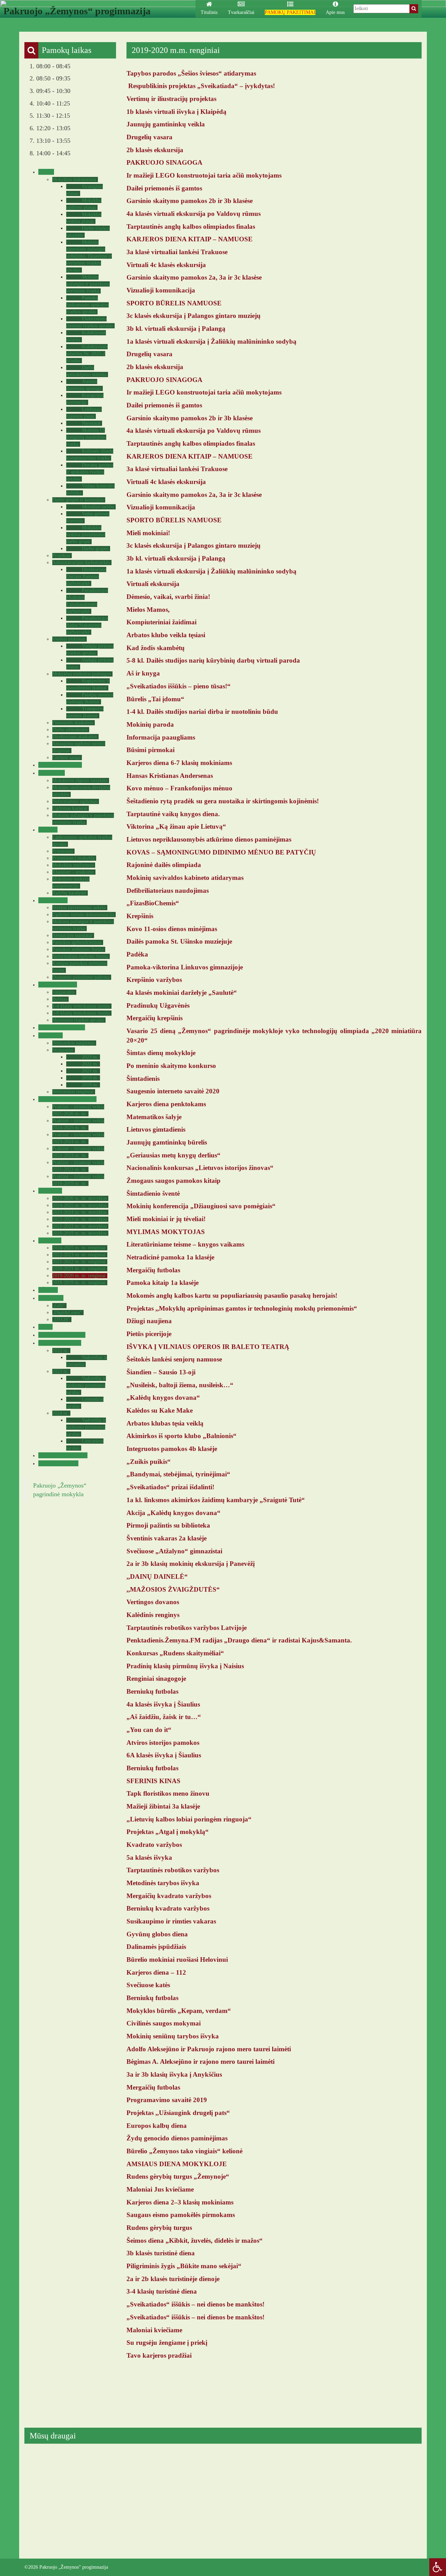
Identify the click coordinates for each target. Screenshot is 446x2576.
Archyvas (49, 1240)
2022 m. (90, 1064)
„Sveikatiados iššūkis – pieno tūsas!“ (179, 686)
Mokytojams (52, 900)
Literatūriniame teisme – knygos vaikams (185, 1244)
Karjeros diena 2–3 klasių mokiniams (180, 2202)
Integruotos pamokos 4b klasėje (172, 1449)
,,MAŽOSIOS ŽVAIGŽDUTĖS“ (173, 1589)
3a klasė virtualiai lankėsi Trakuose (177, 252)
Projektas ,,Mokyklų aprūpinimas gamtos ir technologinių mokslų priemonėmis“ (242, 1308)
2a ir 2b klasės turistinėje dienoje (173, 2279)
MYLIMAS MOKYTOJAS (166, 1232)
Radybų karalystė (69, 893)
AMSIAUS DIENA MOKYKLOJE (177, 2164)
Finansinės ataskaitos (73, 723)
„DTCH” (61, 1320)
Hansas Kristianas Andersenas (170, 776)
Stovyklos (49, 1191)
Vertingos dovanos (153, 1602)
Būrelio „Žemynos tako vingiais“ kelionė (184, 2151)
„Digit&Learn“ (67, 1313)
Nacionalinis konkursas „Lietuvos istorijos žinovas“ (200, 1168)
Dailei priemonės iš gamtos (164, 188)
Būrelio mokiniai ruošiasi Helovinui (177, 1960)
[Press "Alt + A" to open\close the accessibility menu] (438, 2567)
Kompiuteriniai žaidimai (162, 622)
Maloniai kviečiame (154, 2330)
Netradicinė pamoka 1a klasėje (170, 1257)
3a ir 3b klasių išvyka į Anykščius (174, 2074)
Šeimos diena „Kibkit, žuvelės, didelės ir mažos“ (195, 2241)
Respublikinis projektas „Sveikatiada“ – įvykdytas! (202, 86)
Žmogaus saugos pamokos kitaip (174, 1181)
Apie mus (335, 12)
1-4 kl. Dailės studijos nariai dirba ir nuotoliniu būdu (202, 712)
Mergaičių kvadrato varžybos (169, 1896)
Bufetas (60, 999)
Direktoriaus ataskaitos (75, 737)
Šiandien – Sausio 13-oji (161, 1372)
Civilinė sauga (66, 758)
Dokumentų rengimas (62, 1455)
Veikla (45, 172)
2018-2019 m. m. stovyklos (79, 1233)
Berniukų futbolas (152, 1691)
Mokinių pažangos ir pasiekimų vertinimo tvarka (88, 284)
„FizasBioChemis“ (153, 903)
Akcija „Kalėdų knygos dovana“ (174, 1513)
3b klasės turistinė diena (161, 2253)
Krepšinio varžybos (154, 980)
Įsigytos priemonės (59, 1343)
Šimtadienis (143, 1079)
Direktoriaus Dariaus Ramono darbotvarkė (86, 576)
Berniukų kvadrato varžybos (168, 1908)
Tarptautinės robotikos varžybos (173, 1870)
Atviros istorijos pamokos (163, 1743)
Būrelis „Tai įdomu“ (155, 699)
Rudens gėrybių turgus (159, 2228)
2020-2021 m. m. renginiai (79, 1269)
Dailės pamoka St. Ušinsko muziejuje (179, 941)
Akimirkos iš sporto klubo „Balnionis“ (182, 1436)
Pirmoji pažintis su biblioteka (168, 1525)
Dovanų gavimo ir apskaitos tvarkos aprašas (90, 472)
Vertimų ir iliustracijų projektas (171, 99)
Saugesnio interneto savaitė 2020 (173, 1091)
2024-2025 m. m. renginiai (79, 1248)
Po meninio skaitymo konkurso (171, 1066)
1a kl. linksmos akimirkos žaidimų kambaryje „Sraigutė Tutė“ (216, 1500)
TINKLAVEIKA (57, 1463)
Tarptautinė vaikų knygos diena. (173, 814)
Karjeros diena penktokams (166, 1104)
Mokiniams (51, 773)
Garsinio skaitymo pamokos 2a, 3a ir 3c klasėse (194, 277)
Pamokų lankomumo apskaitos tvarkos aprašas (87, 305)
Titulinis (209, 12)
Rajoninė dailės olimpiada (164, 865)
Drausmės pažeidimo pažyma (81, 977)
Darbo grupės (95, 549)
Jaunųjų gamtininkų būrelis (167, 1142)
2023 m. (90, 1057)
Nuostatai (91, 423)
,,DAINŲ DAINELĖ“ (157, 1576)
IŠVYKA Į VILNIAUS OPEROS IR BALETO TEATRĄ (208, 1347)
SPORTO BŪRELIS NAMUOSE (174, 303)
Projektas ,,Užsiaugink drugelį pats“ (178, 2113)
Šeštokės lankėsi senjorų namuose (174, 1359)
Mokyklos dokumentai (74, 179)
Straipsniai (63, 1050)
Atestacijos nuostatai (72, 935)
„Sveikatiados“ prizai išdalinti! (170, 1487)
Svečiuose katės (148, 1985)
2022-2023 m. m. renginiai (79, 1255)
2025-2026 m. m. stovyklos (79, 1198)
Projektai (61, 556)
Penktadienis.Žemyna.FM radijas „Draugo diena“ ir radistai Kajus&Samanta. (239, 1640)
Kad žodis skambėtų (156, 648)
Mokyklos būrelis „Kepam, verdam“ (179, 2011)
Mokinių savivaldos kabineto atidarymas (185, 878)
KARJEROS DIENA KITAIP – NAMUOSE (190, 239)
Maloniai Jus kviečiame (160, 2189)
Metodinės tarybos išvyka (163, 1883)
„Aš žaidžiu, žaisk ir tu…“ (164, 1717)
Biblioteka (50, 1035)
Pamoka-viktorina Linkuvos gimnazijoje (185, 967)
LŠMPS (47, 1290)
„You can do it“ (149, 1730)
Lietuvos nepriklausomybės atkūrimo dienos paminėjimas (209, 839)
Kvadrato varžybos (154, 1845)
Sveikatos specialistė (61, 1027)
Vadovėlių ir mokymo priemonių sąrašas (86, 1385)
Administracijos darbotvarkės (81, 563)
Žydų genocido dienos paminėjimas (177, 2138)
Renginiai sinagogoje (156, 1679)
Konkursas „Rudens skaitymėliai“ (175, 1653)
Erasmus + (50, 1298)
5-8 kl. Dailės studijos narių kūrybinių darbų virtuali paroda (213, 660)
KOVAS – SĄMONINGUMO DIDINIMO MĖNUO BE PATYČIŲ (221, 852)
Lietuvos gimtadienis (156, 1129)
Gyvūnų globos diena (157, 1934)
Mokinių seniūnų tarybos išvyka (173, 2036)
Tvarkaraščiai (241, 12)
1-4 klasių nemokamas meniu (81, 1006)
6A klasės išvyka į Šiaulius (164, 1755)
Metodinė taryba (98, 507)
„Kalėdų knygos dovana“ (163, 1398)
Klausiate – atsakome (73, 872)
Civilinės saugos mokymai (164, 2023)
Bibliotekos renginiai (73, 1092)
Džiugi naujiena (149, 1321)
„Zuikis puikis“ (149, 1462)
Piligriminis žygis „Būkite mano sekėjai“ (184, 2266)
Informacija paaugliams (161, 737)
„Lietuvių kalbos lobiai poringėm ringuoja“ (189, 1819)
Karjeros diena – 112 (156, 1972)
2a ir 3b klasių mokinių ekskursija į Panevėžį (191, 1564)
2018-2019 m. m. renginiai (79, 1283)
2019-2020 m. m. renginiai (79, 1276)
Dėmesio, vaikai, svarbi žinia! (168, 597)
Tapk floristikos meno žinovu (168, 1793)
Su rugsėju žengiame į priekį (167, 2343)
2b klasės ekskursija (155, 150)
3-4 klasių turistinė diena (162, 2291)
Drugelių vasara (149, 137)
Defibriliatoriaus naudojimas (168, 891)
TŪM (45, 1327)
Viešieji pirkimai (69, 639)
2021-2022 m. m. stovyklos (79, 1226)
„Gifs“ (59, 1306)
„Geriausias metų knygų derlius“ (174, 1155)
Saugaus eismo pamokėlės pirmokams (181, 2215)
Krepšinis (140, 916)
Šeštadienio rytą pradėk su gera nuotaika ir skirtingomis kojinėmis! (223, 801)
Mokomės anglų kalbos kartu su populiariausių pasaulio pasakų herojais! (232, 1295)
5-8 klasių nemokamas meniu (81, 1013)
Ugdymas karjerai (70, 808)
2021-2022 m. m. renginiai (79, 1262)
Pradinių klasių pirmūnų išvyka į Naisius (185, 1666)
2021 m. (90, 1071)
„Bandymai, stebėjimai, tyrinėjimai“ (178, 1474)
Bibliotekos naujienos (73, 1043)
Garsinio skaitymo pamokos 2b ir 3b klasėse (190, 201)
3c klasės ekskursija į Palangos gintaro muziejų (194, 316)
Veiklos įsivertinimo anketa (79, 908)
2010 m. (90, 1078)
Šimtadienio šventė (153, 1193)
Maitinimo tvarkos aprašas (78, 1020)
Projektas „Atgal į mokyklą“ (168, 1832)
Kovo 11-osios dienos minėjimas (172, 929)
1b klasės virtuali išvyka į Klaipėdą (176, 112)
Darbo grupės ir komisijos (78, 500)
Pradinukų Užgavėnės (158, 1005)
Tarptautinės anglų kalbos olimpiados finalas (191, 227)
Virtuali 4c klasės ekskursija (166, 265)
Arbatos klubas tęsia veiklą (165, 1423)
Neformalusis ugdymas (75, 801)
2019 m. (90, 1085)
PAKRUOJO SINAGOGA (164, 162)
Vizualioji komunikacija (161, 290)
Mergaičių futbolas (153, 1270)
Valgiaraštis (63, 992)
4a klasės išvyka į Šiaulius (163, 1704)
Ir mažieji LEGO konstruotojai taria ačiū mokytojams (204, 175)
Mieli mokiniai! (148, 533)
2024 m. (60, 1413)
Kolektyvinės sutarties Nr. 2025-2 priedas (87, 354)
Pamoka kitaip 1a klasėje (163, 1283)
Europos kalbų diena (157, 2126)
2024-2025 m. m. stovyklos (79, 1205)
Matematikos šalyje (154, 1117)
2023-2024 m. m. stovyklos (79, 1212)
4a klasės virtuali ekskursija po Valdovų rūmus (194, 214)
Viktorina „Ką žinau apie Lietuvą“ (176, 826)
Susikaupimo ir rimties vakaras (171, 1921)
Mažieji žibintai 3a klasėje (163, 1806)
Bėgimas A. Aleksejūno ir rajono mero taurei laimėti (201, 2062)
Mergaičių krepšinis (155, 1018)
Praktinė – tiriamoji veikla (67, 1099)
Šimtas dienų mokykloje (161, 1053)
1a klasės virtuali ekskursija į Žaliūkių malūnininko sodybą (212, 341)
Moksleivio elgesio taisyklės (80, 780)
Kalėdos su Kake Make (160, 1410)
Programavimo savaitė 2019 (167, 2100)
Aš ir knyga (143, 673)
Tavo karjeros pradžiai (159, 2355)
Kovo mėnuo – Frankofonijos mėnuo (179, 788)
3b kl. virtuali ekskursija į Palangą (176, 329)
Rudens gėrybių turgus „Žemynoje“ (178, 2176)
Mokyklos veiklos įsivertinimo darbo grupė (86, 535)
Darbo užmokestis (70, 730)
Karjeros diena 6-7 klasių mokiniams (179, 763)
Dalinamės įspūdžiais (156, 1947)
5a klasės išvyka (149, 1857)
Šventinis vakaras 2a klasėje (167, 1538)
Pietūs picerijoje (149, 1334)
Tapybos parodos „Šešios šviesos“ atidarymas (191, 73)
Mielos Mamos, (148, 610)
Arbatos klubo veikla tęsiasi (166, 635)
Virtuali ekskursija (153, 584)
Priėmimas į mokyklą (73, 858)
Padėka (137, 954)
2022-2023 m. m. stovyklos (79, 1219)
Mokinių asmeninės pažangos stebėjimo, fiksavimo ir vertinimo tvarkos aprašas (89, 256)
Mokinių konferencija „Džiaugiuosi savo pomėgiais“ (201, 1206)
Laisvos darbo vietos (61, 1335)
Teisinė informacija (59, 765)
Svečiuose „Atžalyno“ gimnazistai (174, 1551)
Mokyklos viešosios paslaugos (82, 674)
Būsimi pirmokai (151, 750)
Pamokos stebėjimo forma (78, 949)
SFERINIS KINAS (153, 1781)
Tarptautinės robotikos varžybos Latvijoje (187, 1628)
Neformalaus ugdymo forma (80, 956)
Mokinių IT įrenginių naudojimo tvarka (86, 437)
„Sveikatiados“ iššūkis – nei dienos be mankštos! (195, 2304)
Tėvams (47, 830)
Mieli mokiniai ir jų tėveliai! (166, 1219)
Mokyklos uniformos (73, 865)
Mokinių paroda (150, 724)
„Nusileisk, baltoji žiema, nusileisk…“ (180, 1385)
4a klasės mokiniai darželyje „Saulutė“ (182, 993)
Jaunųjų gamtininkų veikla (166, 124)
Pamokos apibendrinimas (77, 942)
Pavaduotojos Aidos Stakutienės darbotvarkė (87, 625)
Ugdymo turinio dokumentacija (83, 915)
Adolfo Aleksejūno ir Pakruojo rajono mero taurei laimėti (209, 2049)
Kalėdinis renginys (153, 1615)
